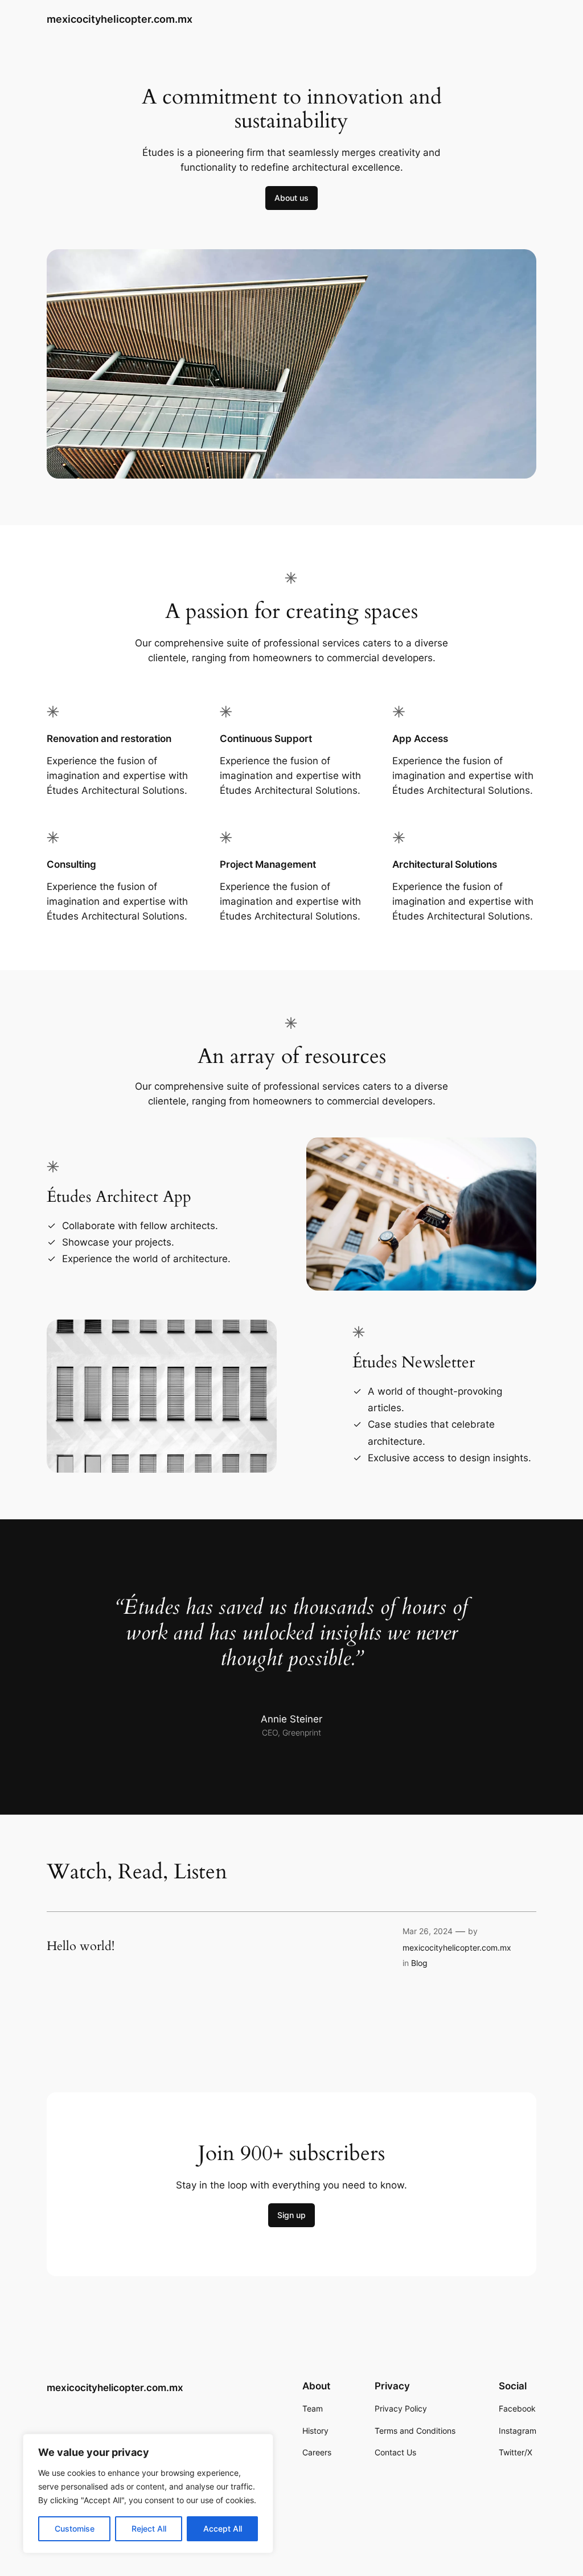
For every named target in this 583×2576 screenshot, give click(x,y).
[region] (148, 2493)
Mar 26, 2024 (428, 1931)
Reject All (149, 2528)
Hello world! (81, 1947)
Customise (75, 2528)
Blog (419, 1963)
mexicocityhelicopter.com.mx (120, 19)
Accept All (223, 2528)
